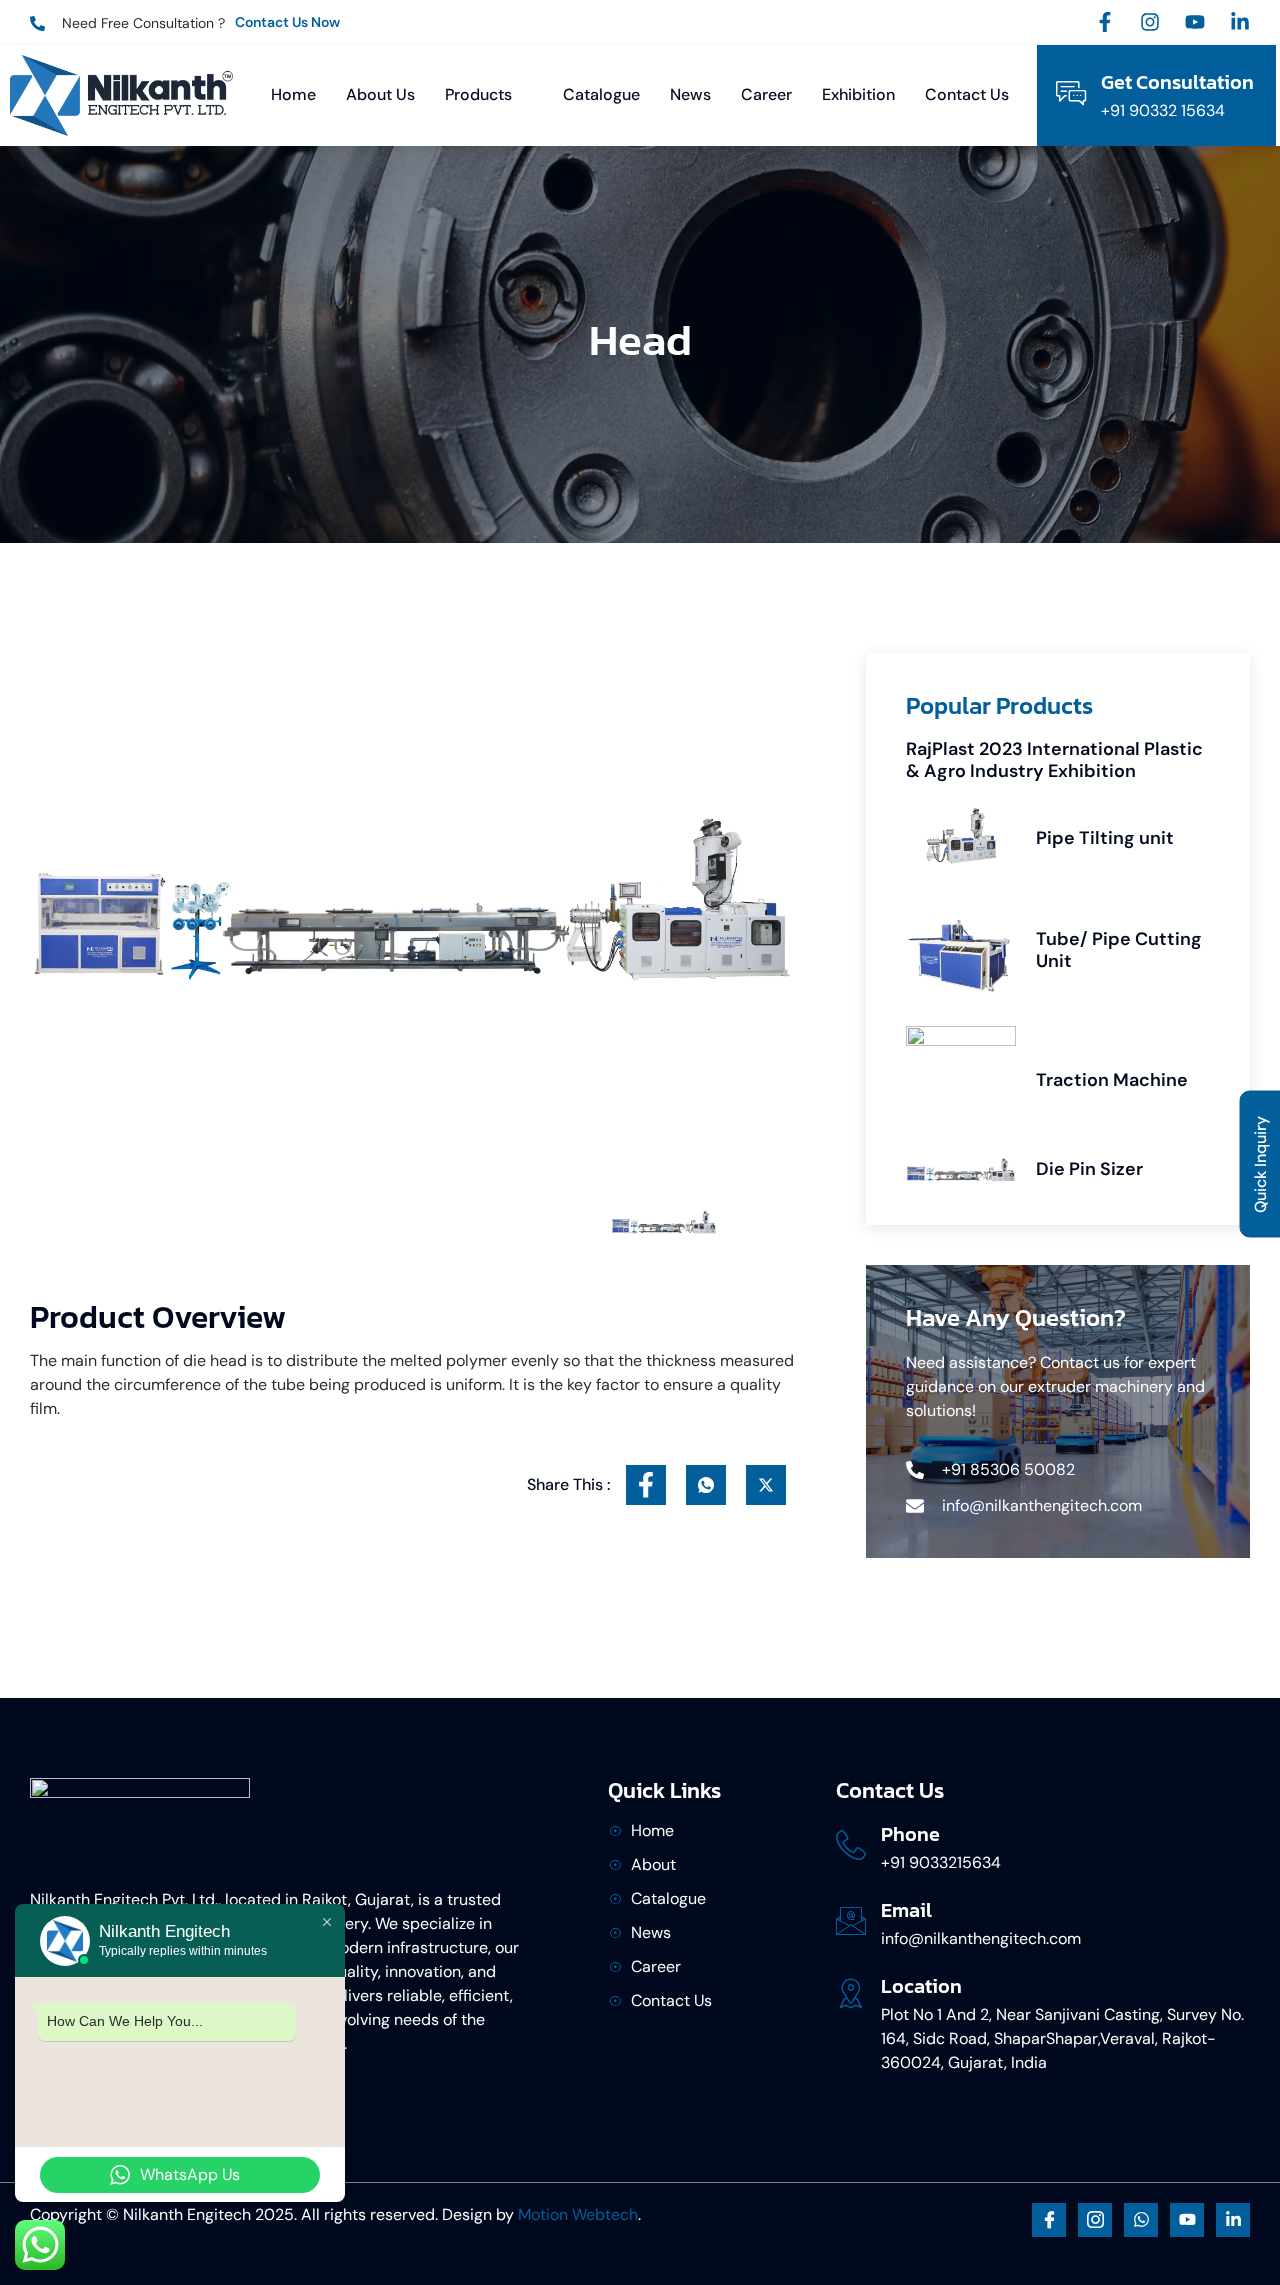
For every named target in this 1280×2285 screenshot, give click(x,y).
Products (478, 94)
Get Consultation (1177, 82)
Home (293, 94)
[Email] (851, 1921)
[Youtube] (1195, 22)
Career (766, 94)
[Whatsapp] (1141, 2220)
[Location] (851, 1993)
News (690, 94)
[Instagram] (1150, 22)
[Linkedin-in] (1240, 22)
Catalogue (601, 94)
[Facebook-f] (1105, 22)
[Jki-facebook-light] (1049, 2220)
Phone (910, 1834)
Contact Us (967, 94)
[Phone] (851, 1845)
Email (906, 1910)
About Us (380, 94)
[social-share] (646, 1485)
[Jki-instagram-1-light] (1095, 2220)
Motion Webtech (578, 2214)
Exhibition (858, 94)
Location (921, 1986)
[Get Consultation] (1071, 93)
